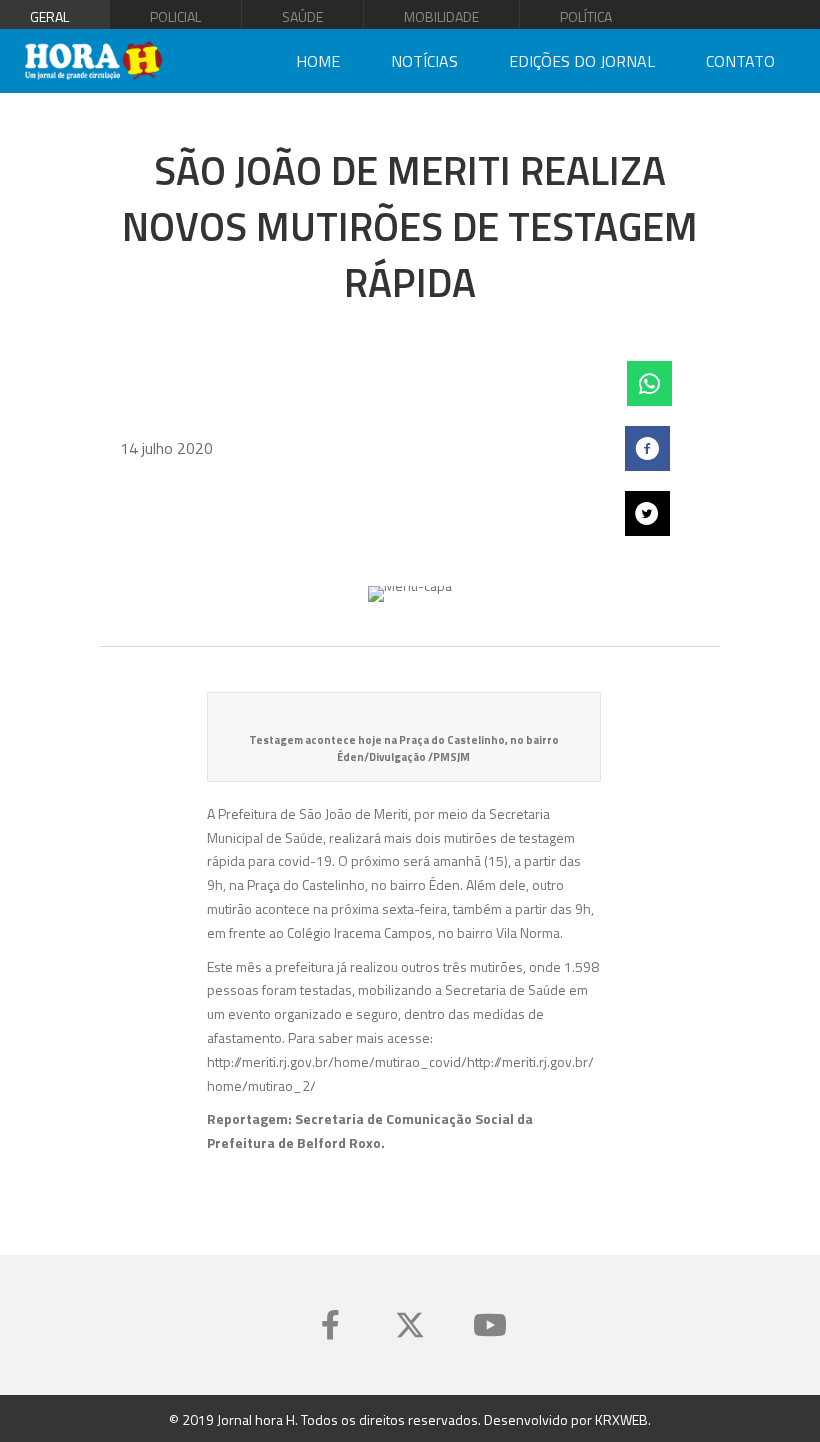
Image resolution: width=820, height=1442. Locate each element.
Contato (740, 61)
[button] (330, 1325)
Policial (175, 16)
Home (318, 61)
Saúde (302, 16)
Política (586, 16)
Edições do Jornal (582, 61)
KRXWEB (621, 1419)
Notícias (424, 61)
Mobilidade (441, 16)
